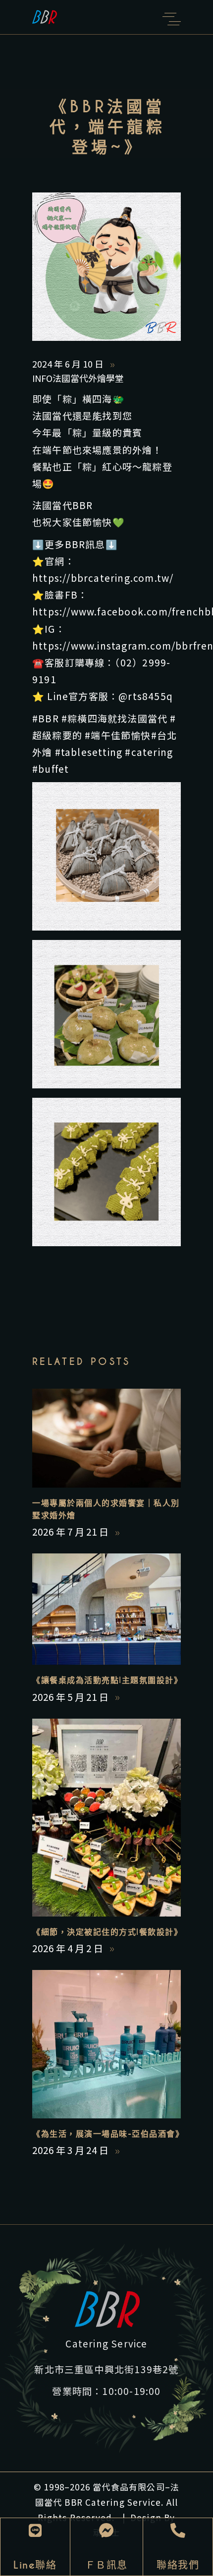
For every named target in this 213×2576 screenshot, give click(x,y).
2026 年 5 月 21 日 (71, 1697)
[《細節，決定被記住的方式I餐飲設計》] (106, 1818)
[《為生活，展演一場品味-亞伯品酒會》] (106, 2044)
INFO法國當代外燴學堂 (78, 378)
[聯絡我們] (178, 2530)
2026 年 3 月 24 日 (71, 2150)
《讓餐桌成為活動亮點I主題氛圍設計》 (107, 1680)
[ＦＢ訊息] (106, 2530)
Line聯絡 (35, 2565)
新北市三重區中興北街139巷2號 (106, 2369)
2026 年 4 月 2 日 (69, 1948)
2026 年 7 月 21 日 (71, 1531)
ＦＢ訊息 (106, 2565)
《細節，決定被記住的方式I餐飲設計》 (107, 1932)
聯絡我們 (178, 2565)
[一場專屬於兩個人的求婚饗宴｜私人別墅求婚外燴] (106, 1438)
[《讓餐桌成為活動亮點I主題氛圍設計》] (106, 1609)
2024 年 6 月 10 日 (69, 364)
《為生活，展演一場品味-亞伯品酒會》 (108, 2134)
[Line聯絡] (35, 2530)
